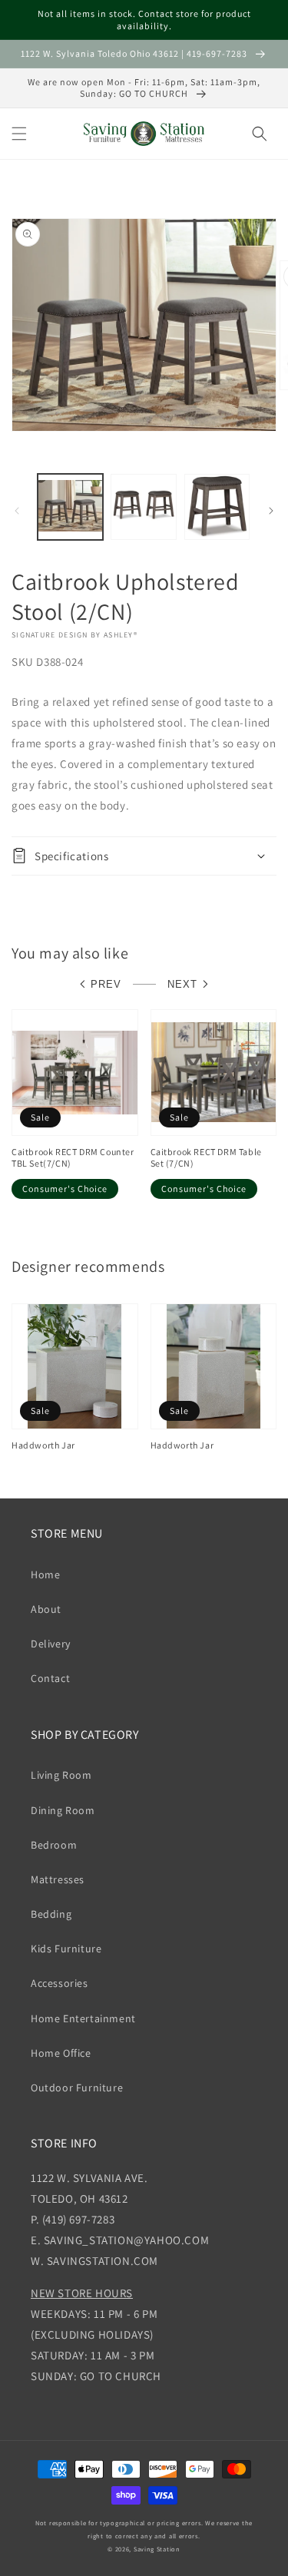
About (46, 1609)
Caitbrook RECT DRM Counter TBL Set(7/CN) (73, 1158)
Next (182, 984)
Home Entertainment (83, 2018)
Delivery (51, 1644)
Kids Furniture (66, 1949)
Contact (50, 1678)
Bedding (51, 1914)
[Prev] (17, 511)
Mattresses (58, 1879)
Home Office (61, 2053)
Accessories (60, 1983)
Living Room (61, 1775)
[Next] (271, 511)
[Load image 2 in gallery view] (143, 507)
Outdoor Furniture (77, 2088)
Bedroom (54, 1845)
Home (45, 1574)
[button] (19, 134)
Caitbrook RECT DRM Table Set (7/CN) (206, 1158)
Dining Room (63, 1810)
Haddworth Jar (43, 1445)
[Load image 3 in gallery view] (217, 507)
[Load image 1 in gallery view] (70, 507)
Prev (106, 984)
